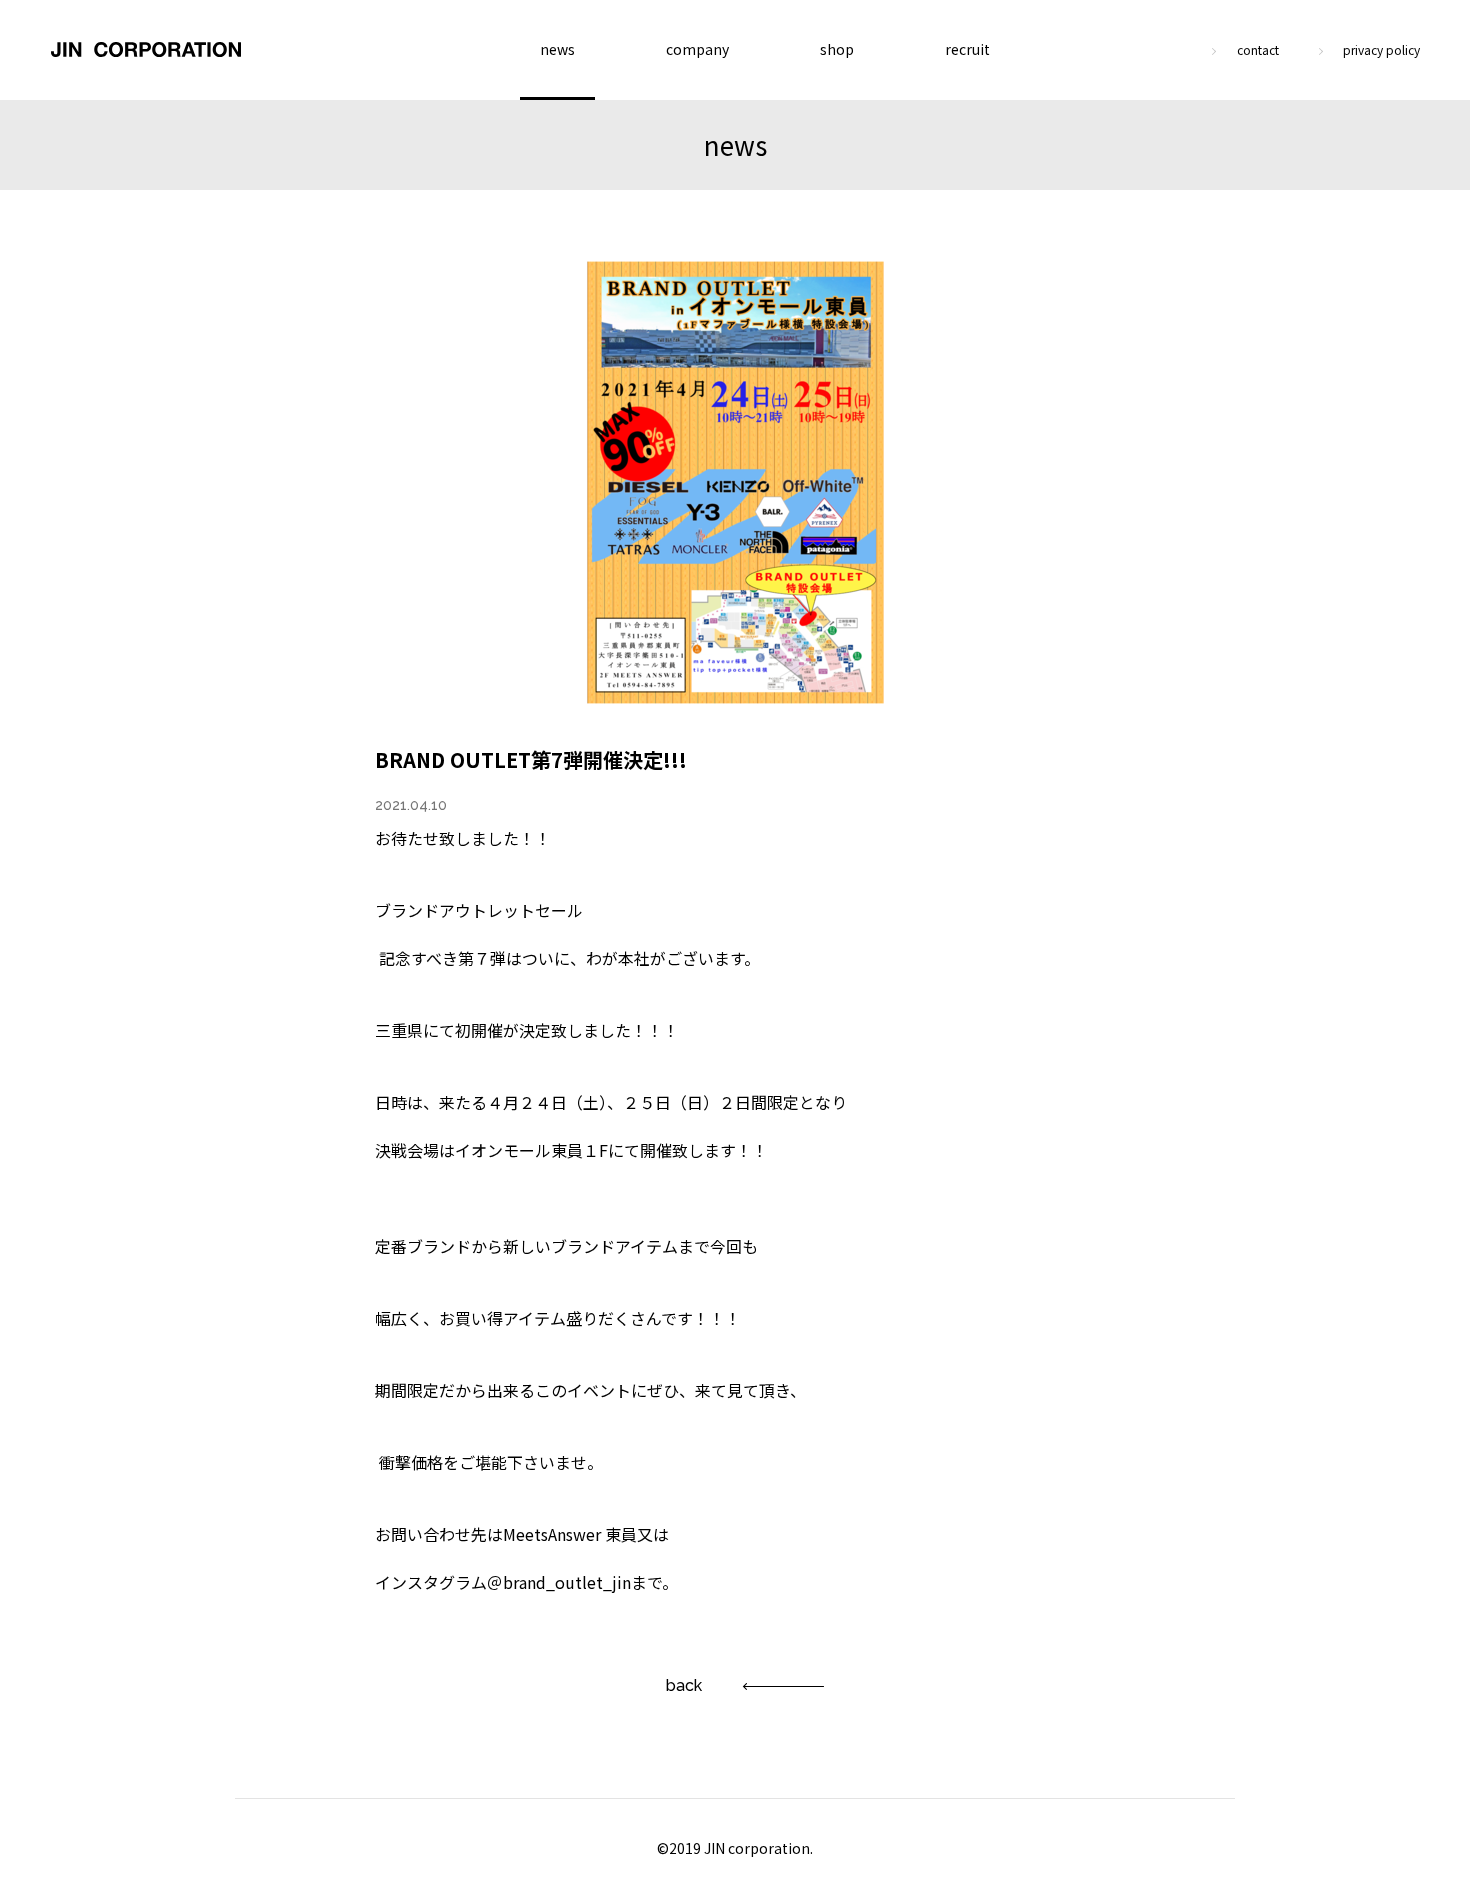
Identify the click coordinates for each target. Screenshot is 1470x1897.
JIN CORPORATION (146, 50)
